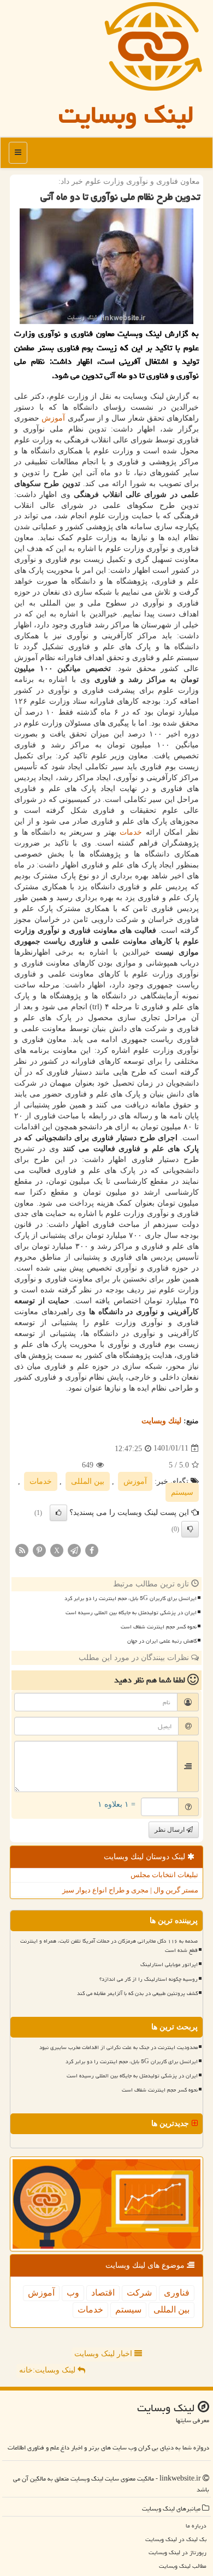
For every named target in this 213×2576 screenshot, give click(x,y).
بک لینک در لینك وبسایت (176, 2539)
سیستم (182, 1492)
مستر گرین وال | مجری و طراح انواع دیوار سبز (130, 1890)
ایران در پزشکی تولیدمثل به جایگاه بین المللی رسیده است (131, 1613)
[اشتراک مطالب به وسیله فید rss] (22, 1550)
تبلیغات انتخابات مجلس (164, 1875)
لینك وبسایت (161, 1421)
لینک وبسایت (126, 115)
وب (73, 2293)
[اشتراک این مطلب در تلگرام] (74, 1550)
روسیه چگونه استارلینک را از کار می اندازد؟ (149, 1979)
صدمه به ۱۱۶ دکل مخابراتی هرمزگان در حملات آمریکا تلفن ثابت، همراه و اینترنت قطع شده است (109, 1946)
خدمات (131, 832)
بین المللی (88, 1481)
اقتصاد (103, 2293)
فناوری (177, 2293)
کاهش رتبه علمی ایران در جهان (162, 1641)
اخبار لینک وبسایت (104, 2354)
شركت (139, 2293)
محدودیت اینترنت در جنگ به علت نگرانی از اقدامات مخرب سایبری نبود (119, 2047)
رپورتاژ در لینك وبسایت (177, 2552)
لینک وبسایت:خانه (48, 2370)
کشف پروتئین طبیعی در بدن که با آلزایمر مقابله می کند (137, 1993)
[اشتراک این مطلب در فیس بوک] (92, 1550)
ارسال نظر (170, 1830)
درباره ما (196, 2526)
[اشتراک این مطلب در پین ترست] (39, 1550)
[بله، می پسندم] (58, 1513)
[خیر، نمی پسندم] (190, 1529)
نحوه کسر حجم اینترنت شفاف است (159, 1627)
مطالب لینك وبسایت (183, 2566)
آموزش (53, 418)
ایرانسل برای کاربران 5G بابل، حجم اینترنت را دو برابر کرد (131, 1598)
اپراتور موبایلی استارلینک (169, 1964)
